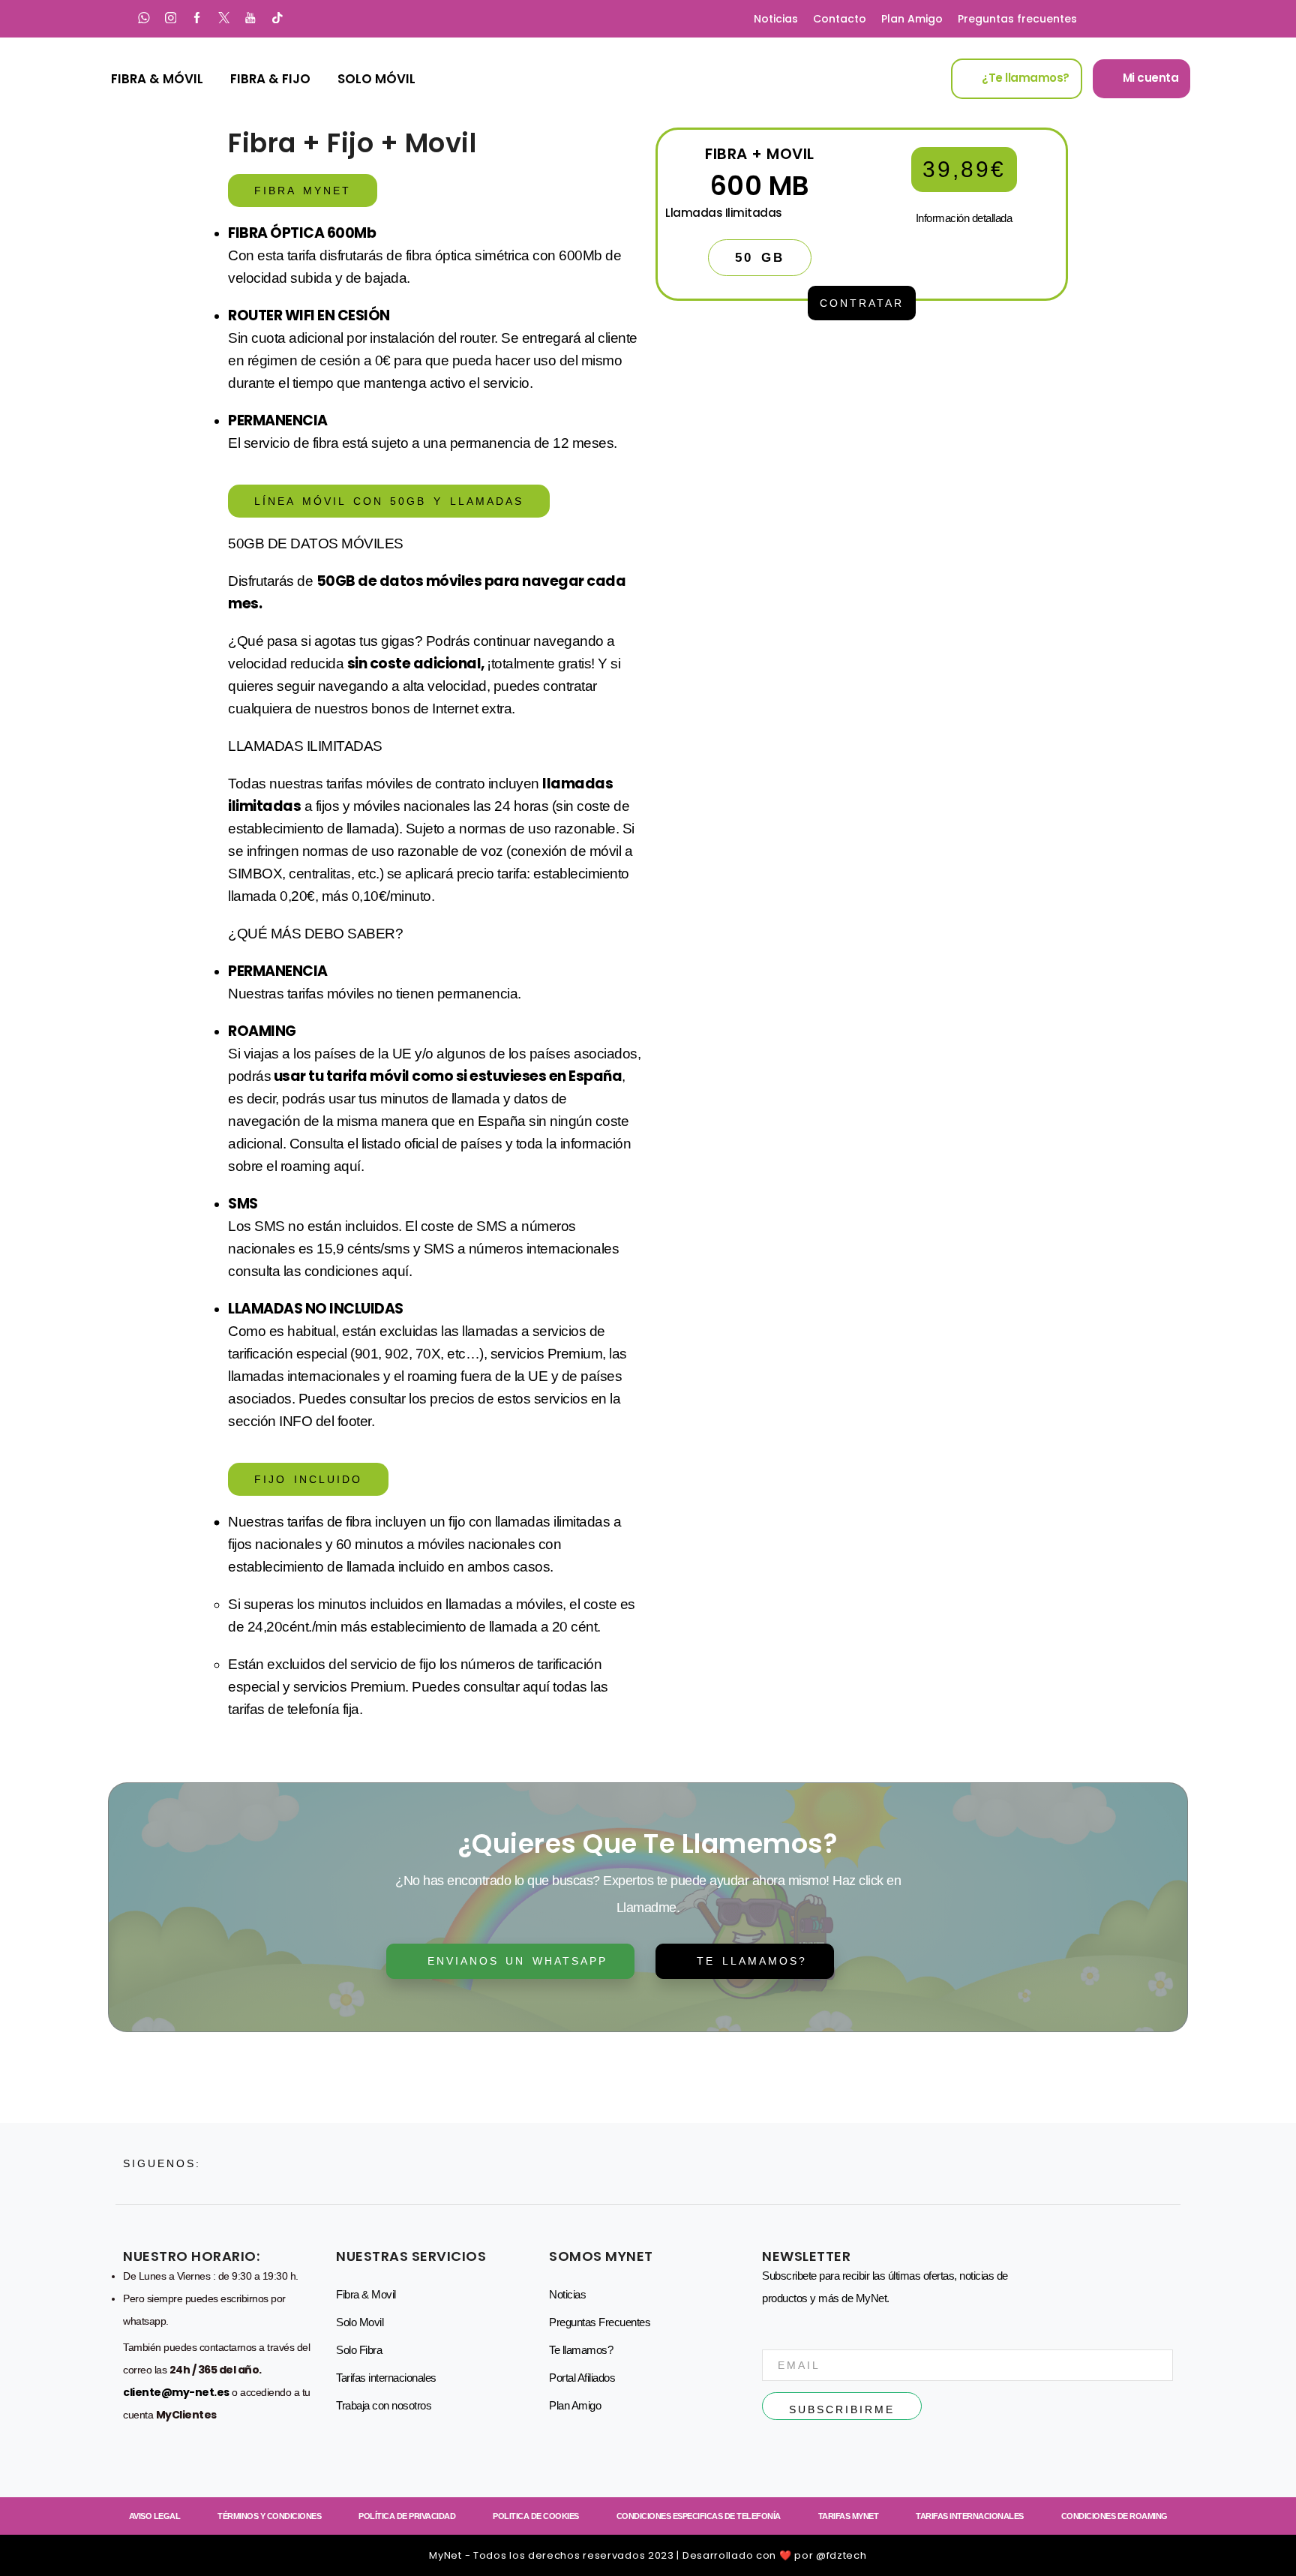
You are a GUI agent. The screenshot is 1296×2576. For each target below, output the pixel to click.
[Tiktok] (353, 2163)
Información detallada (964, 218)
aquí (347, 1166)
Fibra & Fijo (270, 79)
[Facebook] (197, 19)
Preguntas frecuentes (1017, 19)
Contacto (840, 19)
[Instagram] (171, 19)
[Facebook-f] (280, 2163)
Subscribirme (842, 2409)
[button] (303, 191)
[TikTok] (277, 19)
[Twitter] (224, 19)
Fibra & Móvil (157, 79)
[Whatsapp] (144, 19)
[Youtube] (250, 19)
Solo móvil (376, 79)
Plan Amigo (912, 19)
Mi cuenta (1149, 78)
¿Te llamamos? (1024, 78)
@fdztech (841, 2555)
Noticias (776, 19)
